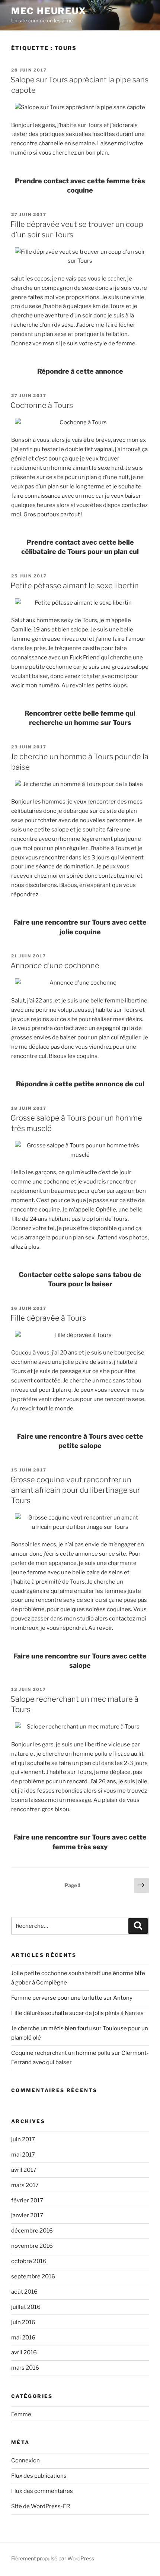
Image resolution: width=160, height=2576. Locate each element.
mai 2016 (23, 2338)
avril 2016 (24, 2352)
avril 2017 (24, 2170)
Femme (21, 2414)
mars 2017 (25, 2185)
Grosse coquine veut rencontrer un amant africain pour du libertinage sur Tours (75, 1490)
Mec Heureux (49, 11)
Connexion (25, 2461)
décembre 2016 (32, 2231)
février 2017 (27, 2200)
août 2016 (24, 2292)
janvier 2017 (27, 2215)
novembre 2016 (32, 2246)
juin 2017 (23, 2139)
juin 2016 (23, 2322)
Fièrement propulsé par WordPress (53, 2558)
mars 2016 (25, 2368)
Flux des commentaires (42, 2491)
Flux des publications (39, 2476)
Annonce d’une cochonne (55, 966)
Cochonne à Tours (42, 405)
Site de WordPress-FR (41, 2506)
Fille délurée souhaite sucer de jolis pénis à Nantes (77, 2013)
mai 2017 (23, 2155)
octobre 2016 (29, 2261)
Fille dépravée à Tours (48, 1318)
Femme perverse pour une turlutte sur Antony (72, 1998)
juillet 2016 (26, 2307)
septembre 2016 (33, 2276)
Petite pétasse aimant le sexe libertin (75, 586)
